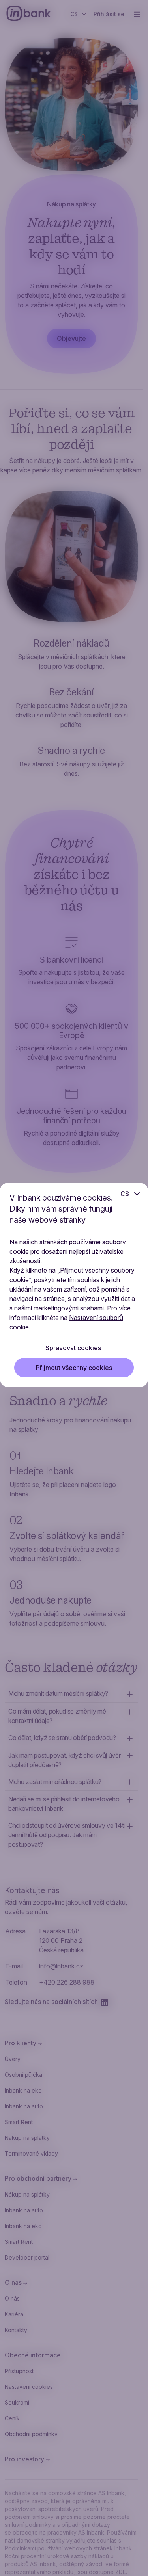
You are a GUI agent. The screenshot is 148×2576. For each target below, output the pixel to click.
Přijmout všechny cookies (74, 1368)
